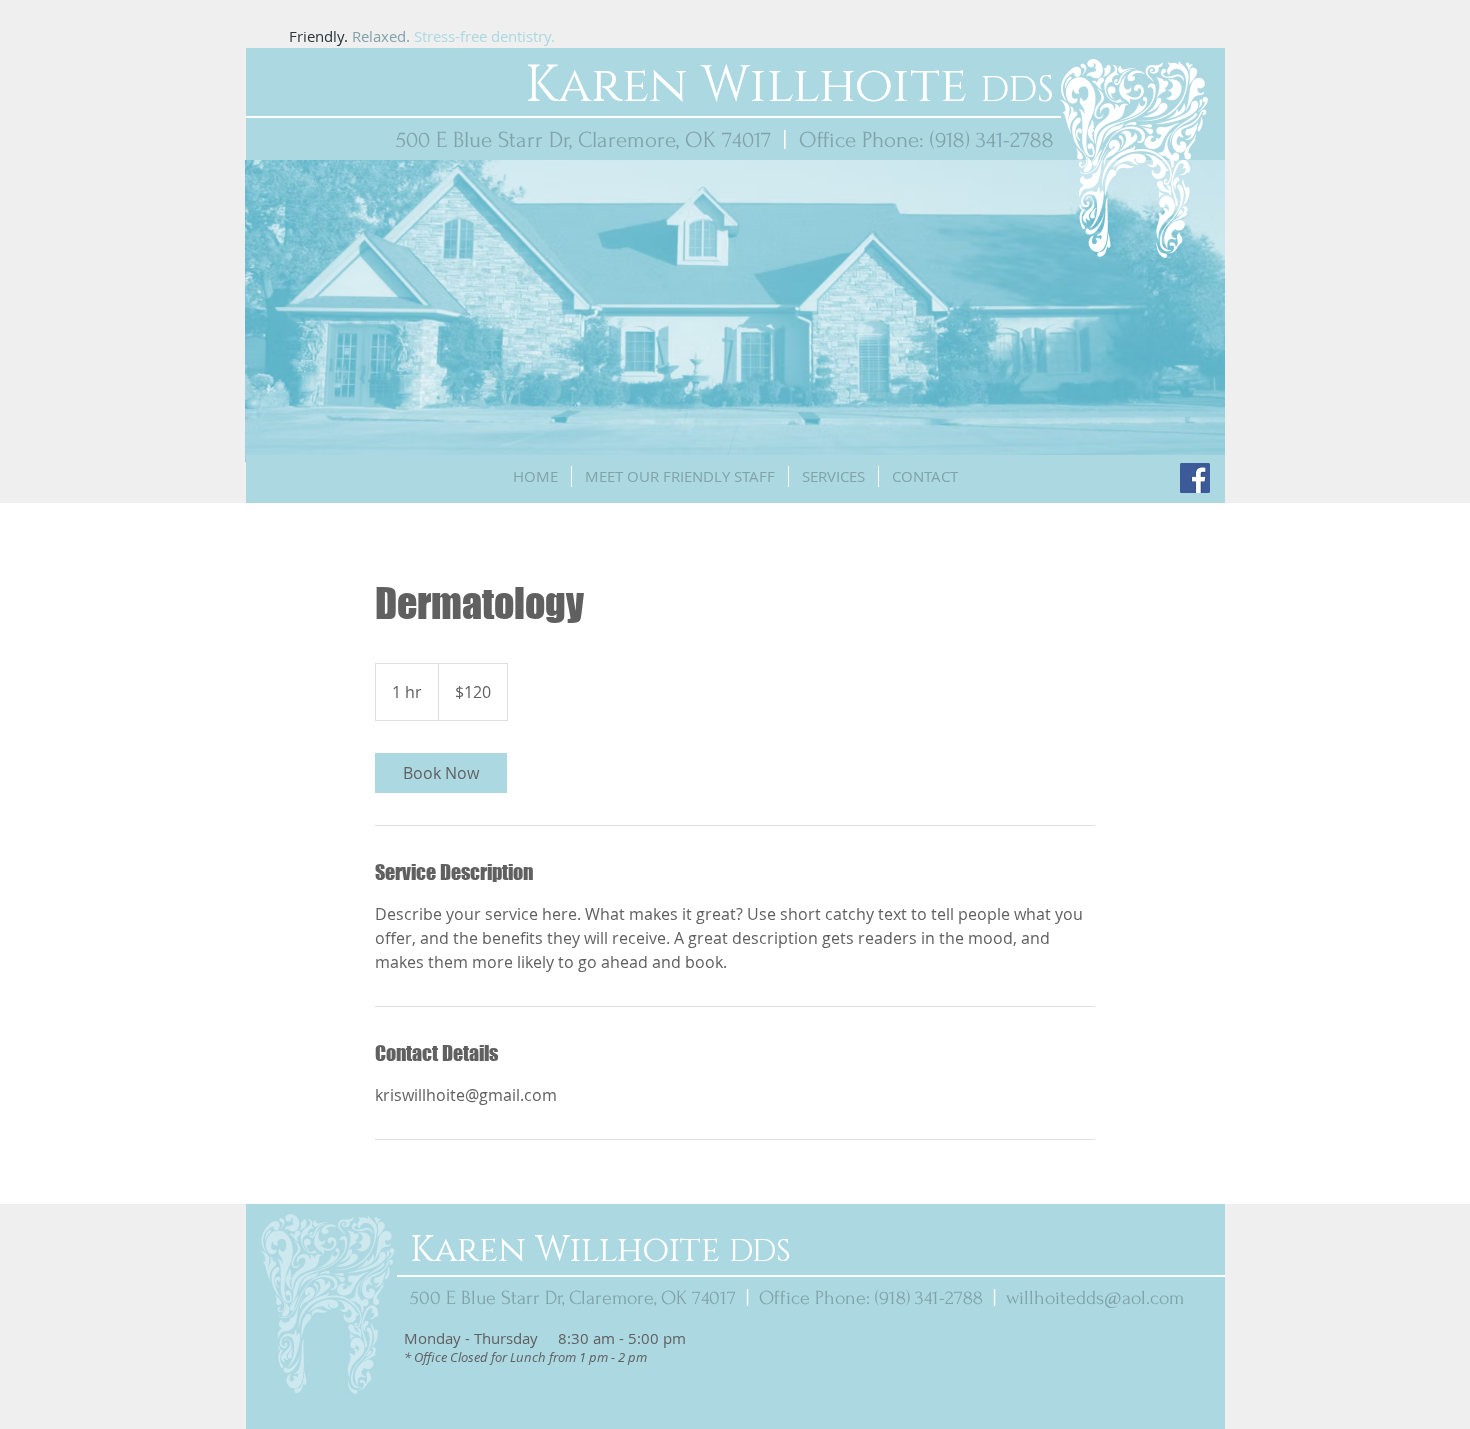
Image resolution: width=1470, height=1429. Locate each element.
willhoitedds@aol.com (1095, 1298)
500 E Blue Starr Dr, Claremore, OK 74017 (583, 140)
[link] (441, 773)
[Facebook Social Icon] (1195, 478)
